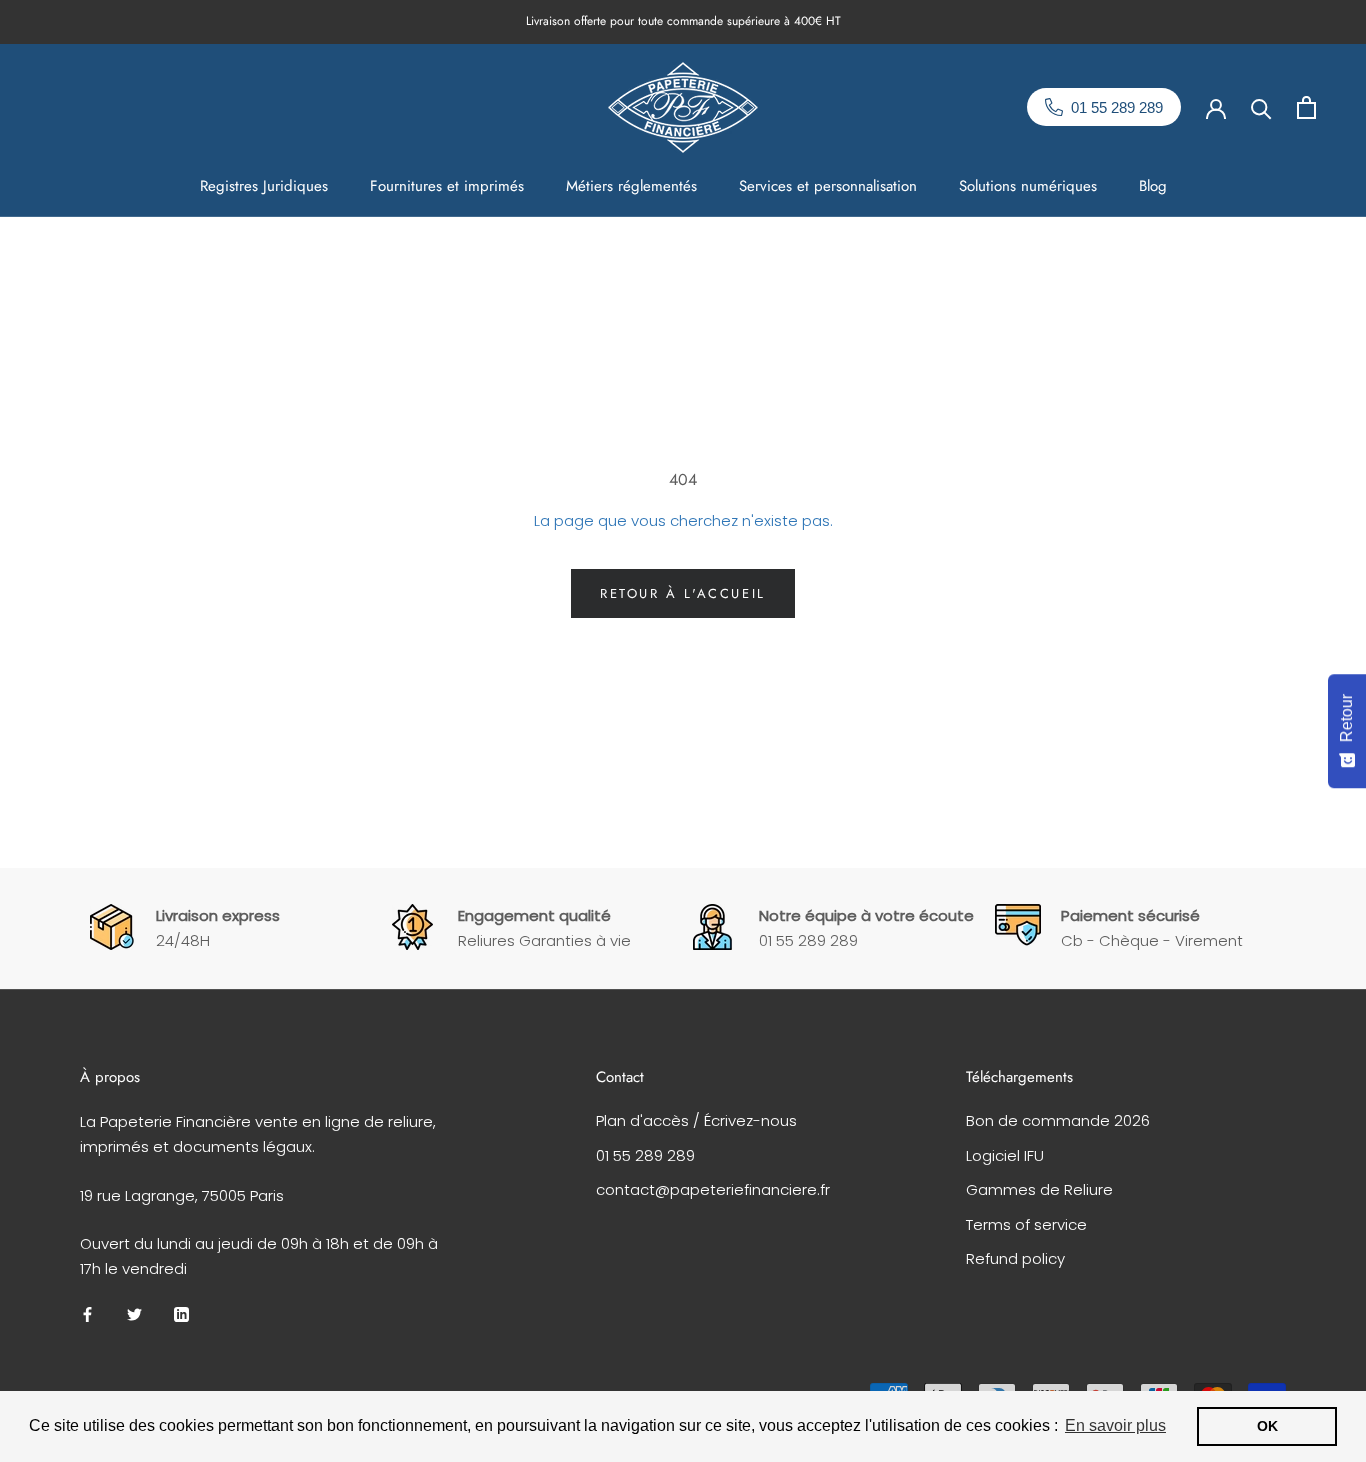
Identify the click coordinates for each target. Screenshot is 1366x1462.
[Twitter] (134, 1314)
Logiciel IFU (1005, 1155)
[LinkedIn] (181, 1314)
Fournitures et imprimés (447, 186)
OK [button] (1267, 1426)
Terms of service (1026, 1224)
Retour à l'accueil (683, 593)
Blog (1153, 186)
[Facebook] (87, 1314)
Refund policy (1015, 1258)
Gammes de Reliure (1039, 1189)
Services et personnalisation (828, 186)
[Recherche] (1261, 107)
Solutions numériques (1028, 186)
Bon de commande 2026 (1058, 1120)
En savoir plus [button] (1115, 1425)
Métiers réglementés (631, 186)
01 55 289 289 (645, 1155)
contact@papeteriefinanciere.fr (713, 1189)
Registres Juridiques (264, 186)
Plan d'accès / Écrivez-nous (696, 1120)
